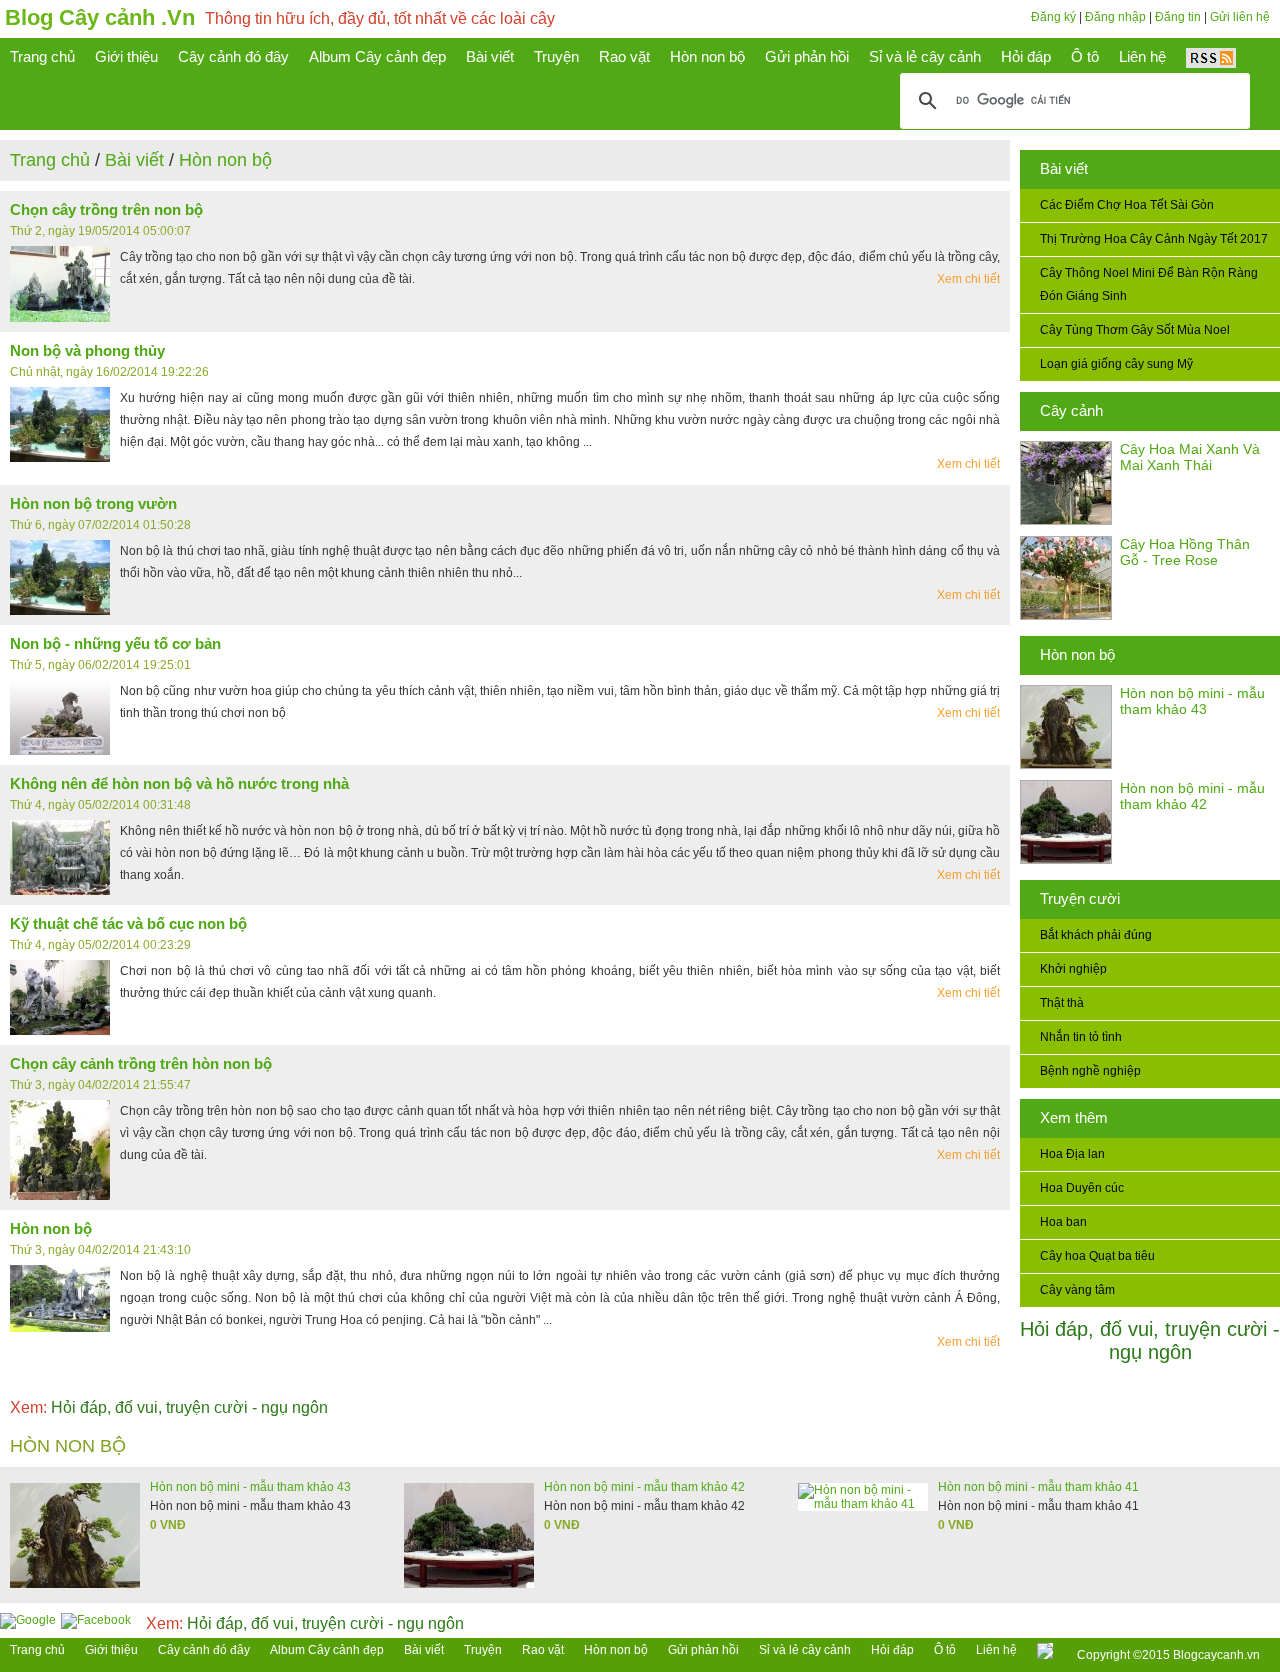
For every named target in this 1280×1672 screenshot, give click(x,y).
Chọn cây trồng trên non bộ (106, 209)
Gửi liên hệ (1240, 17)
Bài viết (1064, 168)
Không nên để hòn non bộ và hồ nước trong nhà (179, 783)
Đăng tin (1178, 17)
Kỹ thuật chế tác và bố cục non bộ (128, 923)
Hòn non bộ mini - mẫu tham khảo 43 (1192, 701)
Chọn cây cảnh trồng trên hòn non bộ (141, 1063)
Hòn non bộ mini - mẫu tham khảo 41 (1038, 1487)
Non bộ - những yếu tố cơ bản (115, 643)
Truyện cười (1080, 898)
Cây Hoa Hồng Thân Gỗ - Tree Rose (1185, 552)
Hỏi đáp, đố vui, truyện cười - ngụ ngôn (1150, 1340)
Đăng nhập (1115, 17)
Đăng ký (1053, 17)
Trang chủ (50, 160)
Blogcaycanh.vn (1216, 1655)
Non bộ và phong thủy (87, 350)
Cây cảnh (1071, 410)
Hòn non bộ (1077, 654)
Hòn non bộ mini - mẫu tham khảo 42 (1192, 796)
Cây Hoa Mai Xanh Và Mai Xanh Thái (1190, 457)
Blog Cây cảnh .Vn (100, 17)
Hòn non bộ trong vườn (93, 503)
